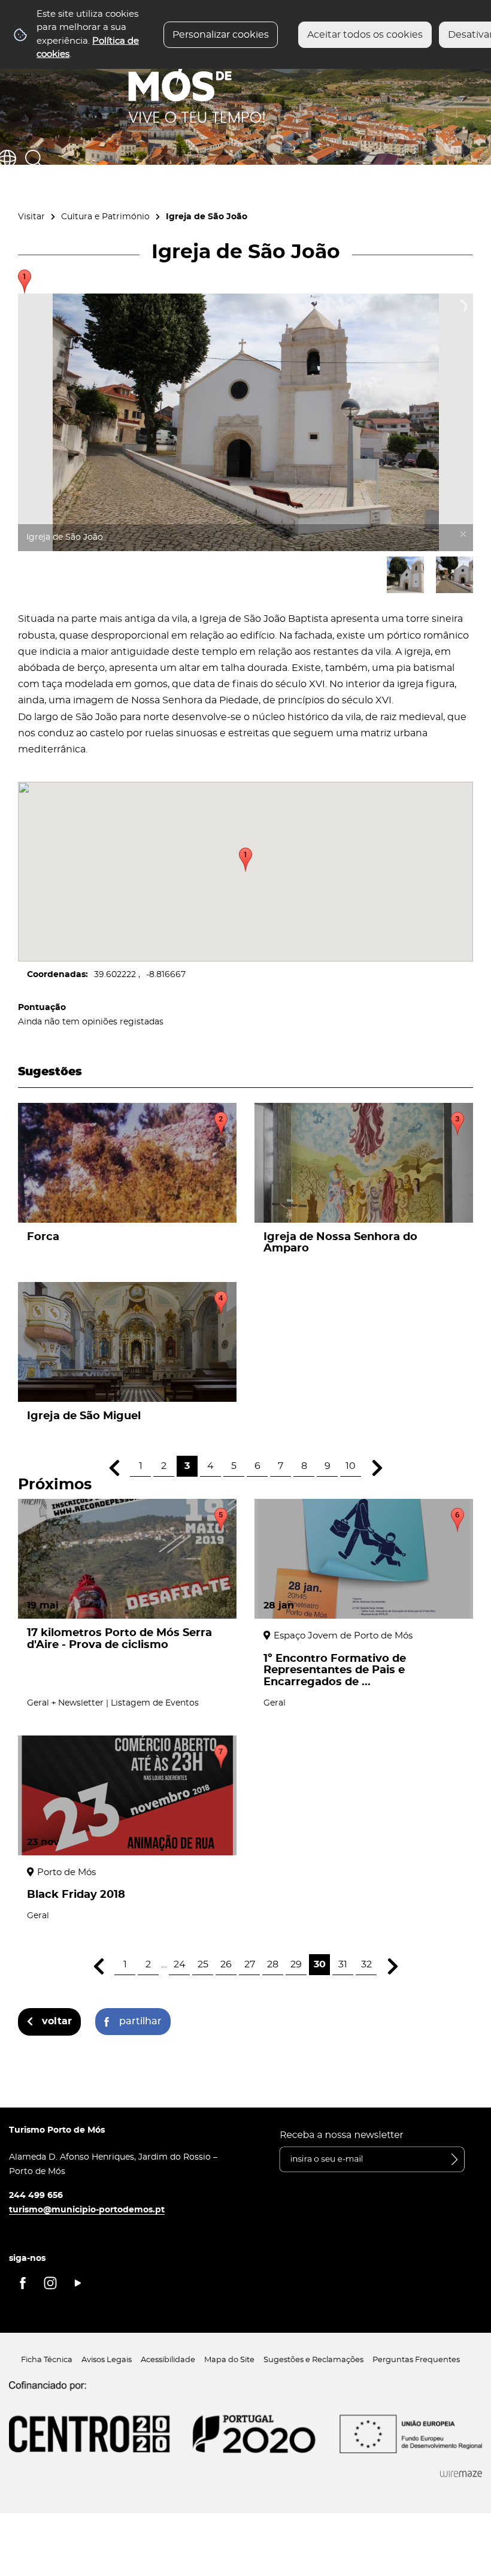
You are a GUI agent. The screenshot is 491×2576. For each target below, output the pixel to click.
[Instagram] (50, 2283)
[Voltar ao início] (197, 78)
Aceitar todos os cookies (365, 35)
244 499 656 (36, 2195)
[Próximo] (377, 1468)
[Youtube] (78, 2283)
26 (226, 1964)
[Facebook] (23, 2283)
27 (250, 1964)
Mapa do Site (229, 2360)
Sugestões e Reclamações (313, 2360)
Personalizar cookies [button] (221, 35)
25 (203, 1964)
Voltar (57, 2021)
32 (366, 1964)
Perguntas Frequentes (416, 2360)
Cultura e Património (105, 217)
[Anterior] (114, 1468)
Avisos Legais (107, 2360)
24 (180, 1964)
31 (343, 1964)
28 (273, 1964)
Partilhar (140, 2021)
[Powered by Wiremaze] (461, 2474)
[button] (245, 860)
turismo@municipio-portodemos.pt (87, 2210)
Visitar (31, 217)
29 (296, 1964)
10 (351, 1466)
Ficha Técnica (47, 2360)
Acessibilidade (168, 2360)
